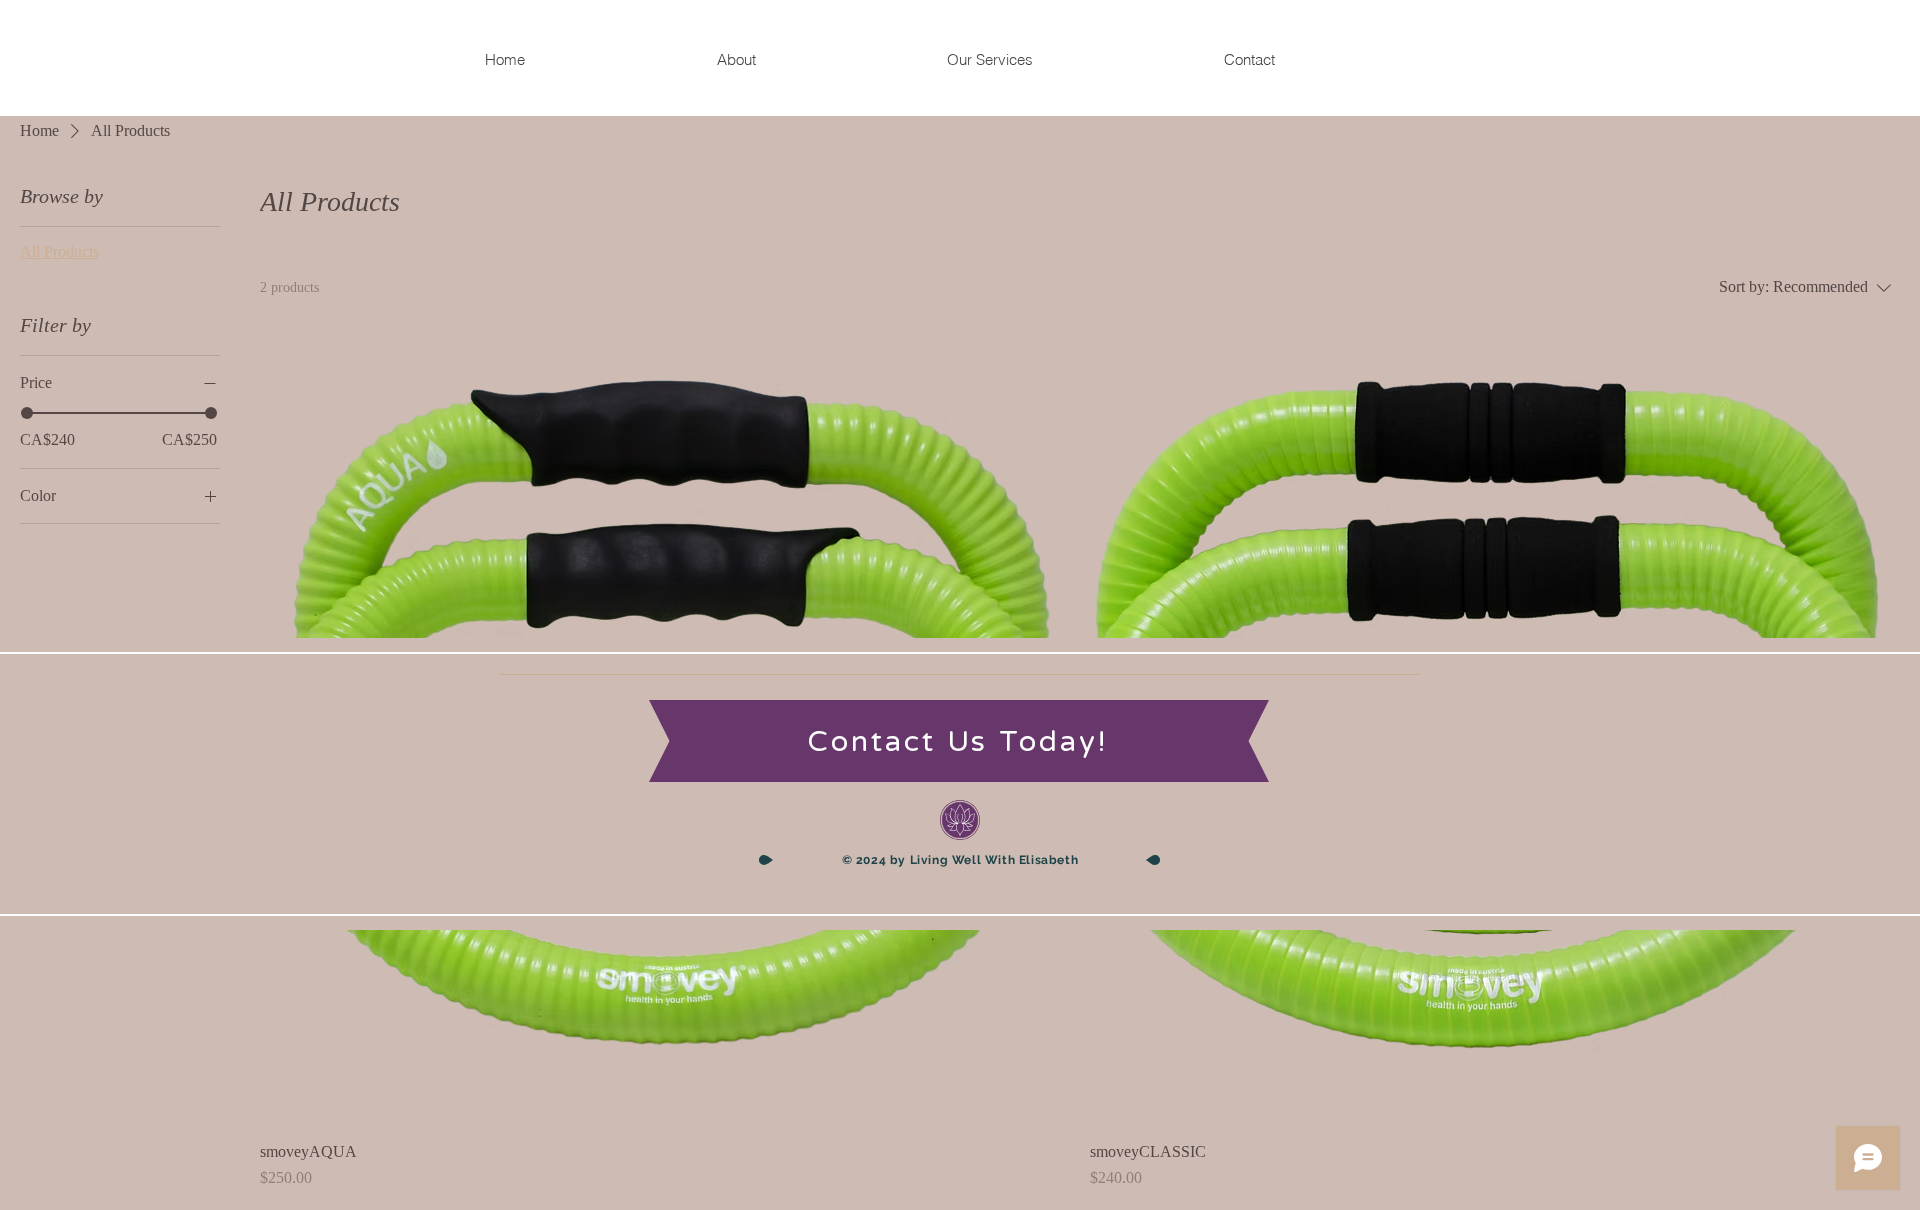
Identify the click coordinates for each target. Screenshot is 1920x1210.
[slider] (27, 413)
